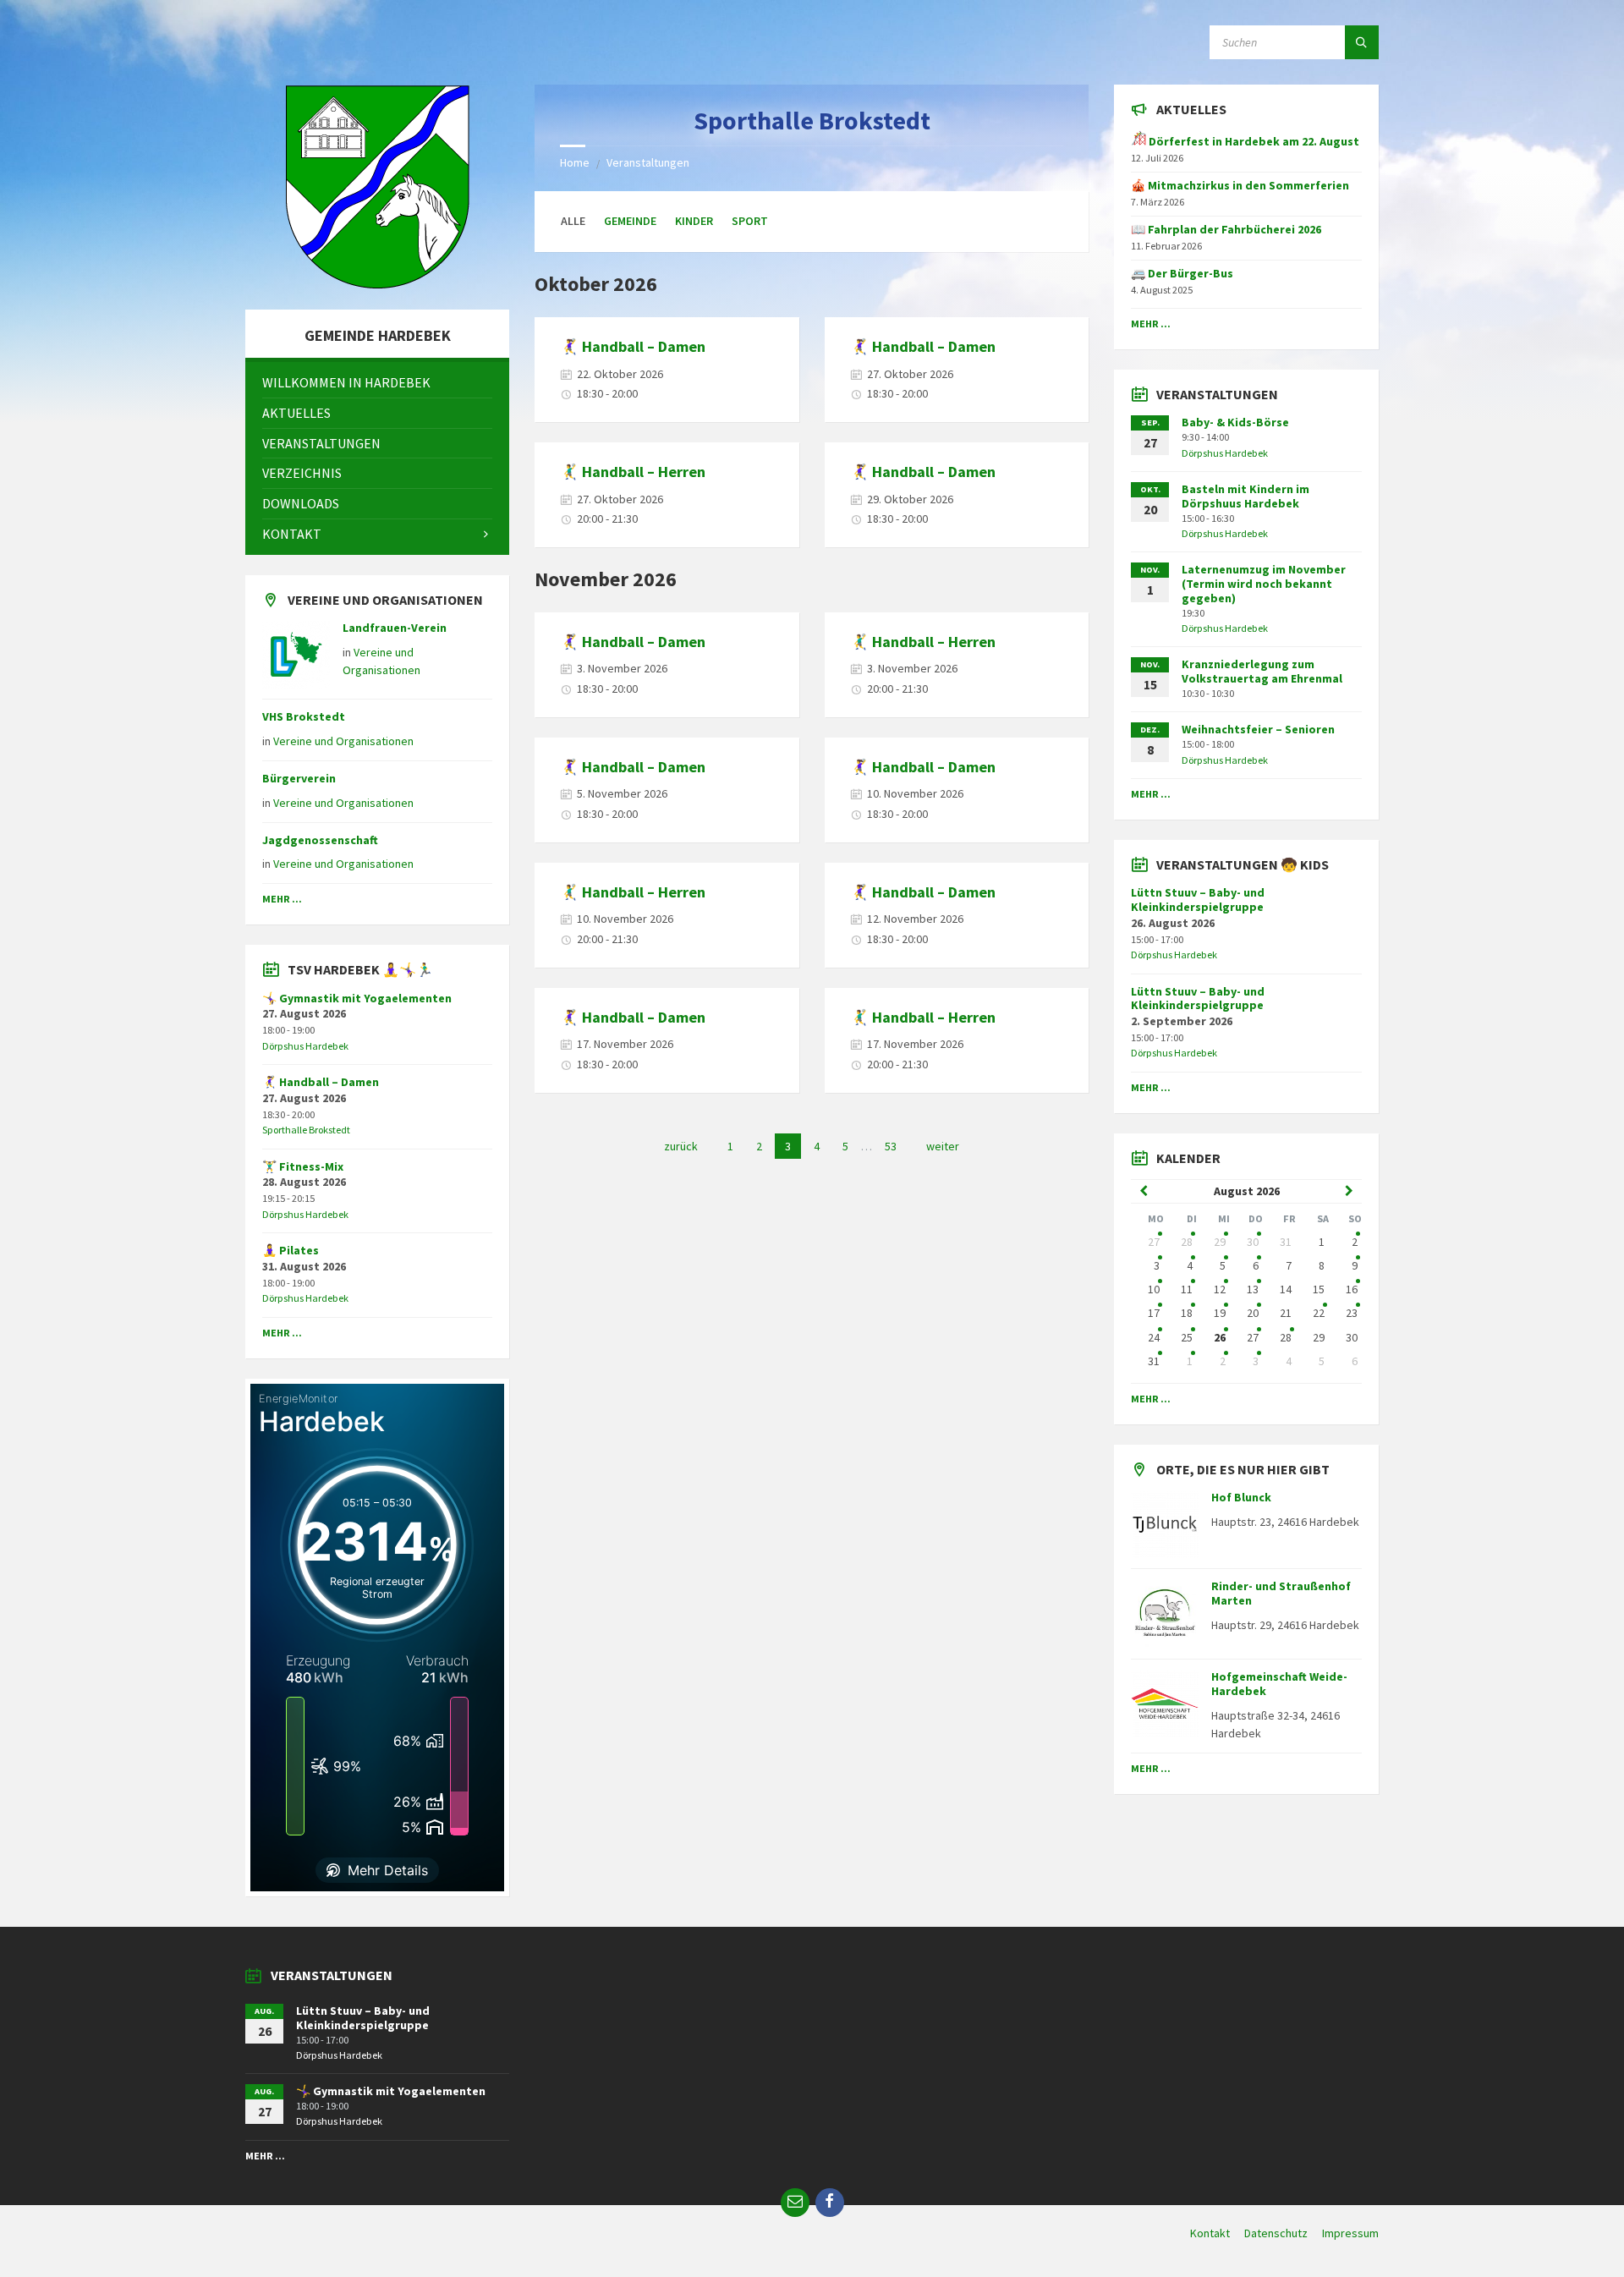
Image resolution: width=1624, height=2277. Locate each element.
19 (1220, 1313)
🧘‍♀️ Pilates (291, 1250)
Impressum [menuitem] (1350, 2233)
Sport (750, 221)
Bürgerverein (299, 778)
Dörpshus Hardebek (305, 1046)
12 (1220, 1289)
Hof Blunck (1241, 1497)
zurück (681, 1146)
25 (1187, 1337)
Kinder (694, 221)
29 (1220, 1242)
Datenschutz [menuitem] (1276, 2233)
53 (891, 1146)
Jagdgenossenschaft (320, 840)
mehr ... (282, 899)
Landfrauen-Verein (395, 628)
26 (1220, 1337)
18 (1187, 1313)
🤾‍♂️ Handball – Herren (633, 472)
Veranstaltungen (648, 162)
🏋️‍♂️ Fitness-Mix (303, 1166)
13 (1253, 1289)
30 (1253, 1242)
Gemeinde (630, 221)
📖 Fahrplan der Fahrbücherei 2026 (1226, 229)
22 (1319, 1313)
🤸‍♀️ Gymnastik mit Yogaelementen (357, 998)
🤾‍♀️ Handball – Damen (633, 346)
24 (1154, 1337)
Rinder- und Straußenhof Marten (1281, 1593)
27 (1154, 1242)
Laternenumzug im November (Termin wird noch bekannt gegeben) (1264, 584)
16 (1352, 1289)
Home (575, 162)
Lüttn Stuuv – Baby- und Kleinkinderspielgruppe (1198, 900)
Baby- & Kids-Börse (1235, 422)
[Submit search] (1362, 42)
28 (1187, 1242)
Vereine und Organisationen (343, 741)
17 (1154, 1313)
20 (1253, 1313)
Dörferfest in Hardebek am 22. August (1253, 141)
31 (1154, 1361)
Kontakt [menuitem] (1210, 2233)
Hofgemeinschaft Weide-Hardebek (1279, 1684)
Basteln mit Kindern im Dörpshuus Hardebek (1245, 496)
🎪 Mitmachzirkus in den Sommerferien (1240, 185)
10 (1154, 1289)
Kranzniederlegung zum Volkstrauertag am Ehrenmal (1262, 671)
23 (1352, 1313)
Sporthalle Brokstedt (306, 1130)
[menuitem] (377, 383)
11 (1187, 1289)
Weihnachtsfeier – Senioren (1258, 729)
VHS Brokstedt (304, 716)
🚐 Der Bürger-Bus (1182, 273)
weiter (943, 1146)
